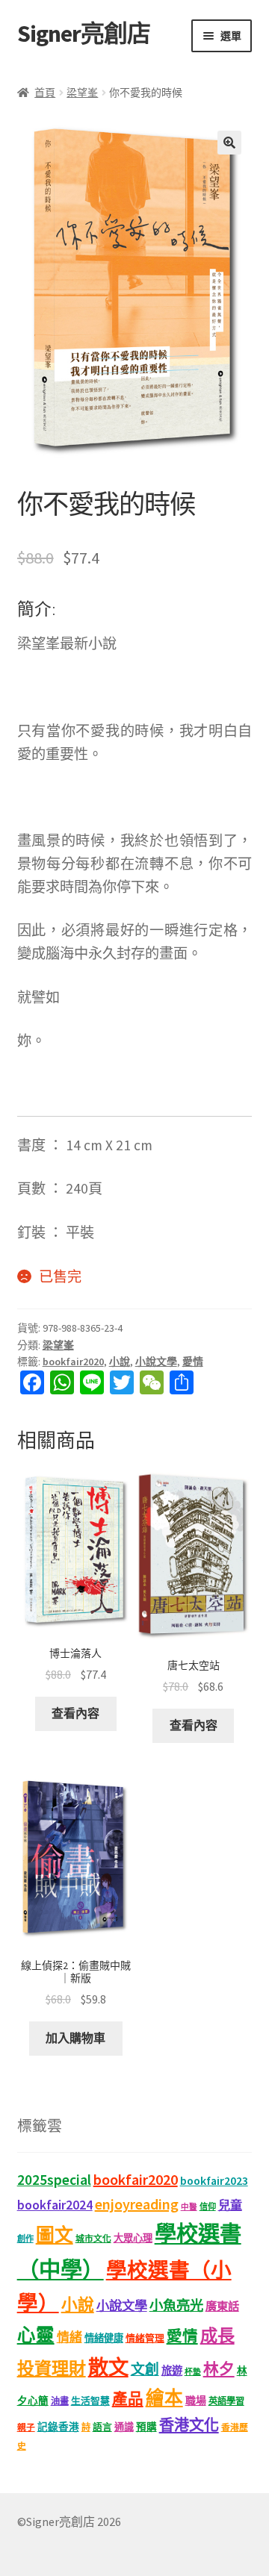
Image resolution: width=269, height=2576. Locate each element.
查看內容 (75, 1713)
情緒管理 (145, 2338)
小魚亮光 (176, 2305)
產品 (128, 2399)
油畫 (60, 2401)
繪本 (164, 2398)
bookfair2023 (214, 2180)
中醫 (189, 2207)
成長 (217, 2335)
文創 (145, 2369)
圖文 (55, 2235)
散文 (108, 2367)
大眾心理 (133, 2238)
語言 (102, 2427)
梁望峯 (82, 93)
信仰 (208, 2207)
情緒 (69, 2337)
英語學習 (226, 2401)
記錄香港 (58, 2427)
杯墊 (193, 2372)
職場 (196, 2401)
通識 (124, 2427)
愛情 (193, 1362)
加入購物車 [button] (75, 2038)
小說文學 (156, 1362)
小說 (120, 1362)
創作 (25, 2239)
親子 (26, 2427)
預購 (146, 2427)
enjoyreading (137, 2204)
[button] (229, 143)
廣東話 (222, 2306)
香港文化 (189, 2425)
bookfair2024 (55, 2205)
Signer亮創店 (84, 34)
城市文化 (93, 2238)
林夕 (219, 2369)
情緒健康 (104, 2338)
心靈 (36, 2335)
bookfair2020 (73, 1362)
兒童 (230, 2205)
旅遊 (172, 2371)
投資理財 (52, 2368)
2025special (54, 2180)
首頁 (45, 93)
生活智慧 (90, 2401)
